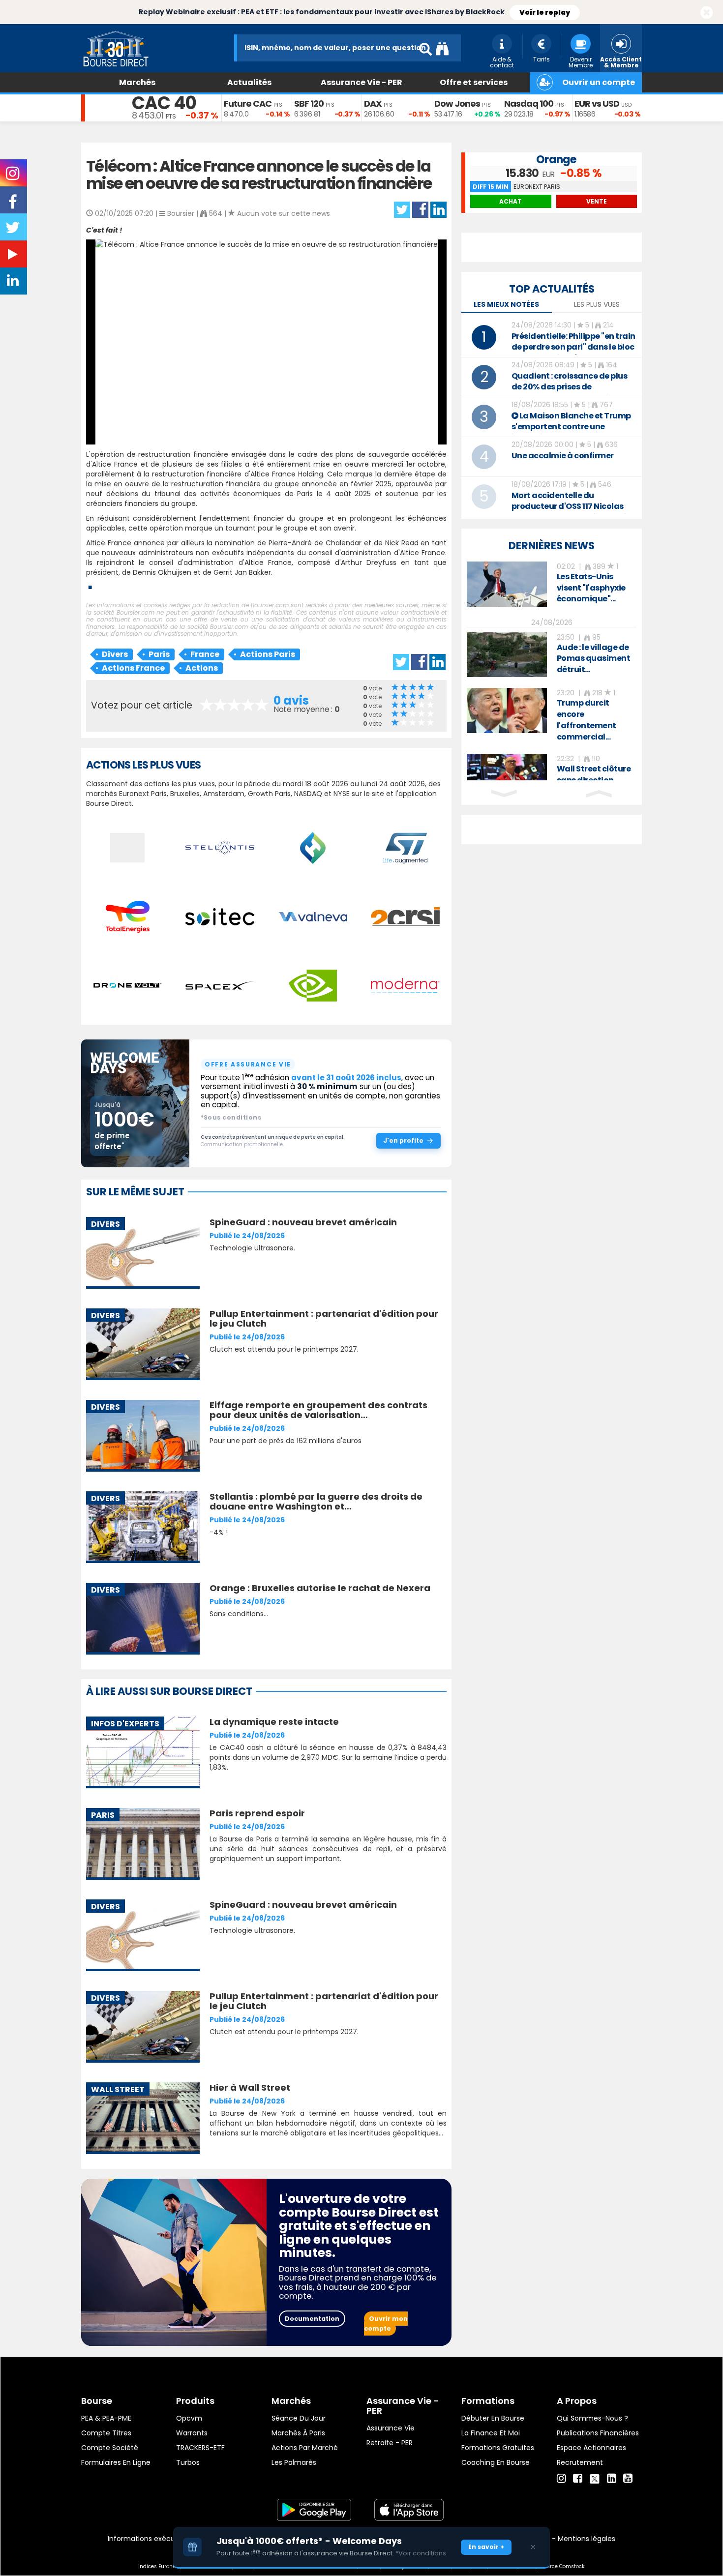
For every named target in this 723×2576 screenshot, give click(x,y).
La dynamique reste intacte (274, 1722)
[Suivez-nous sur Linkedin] (14, 283)
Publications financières (598, 2433)
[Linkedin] (612, 2479)
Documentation (312, 2319)
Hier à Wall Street (250, 2087)
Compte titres (106, 2433)
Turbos (188, 2462)
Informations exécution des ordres (167, 2539)
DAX (373, 104)
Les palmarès (294, 2462)
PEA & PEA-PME (106, 2418)
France (205, 654)
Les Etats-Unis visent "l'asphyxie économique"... (591, 588)
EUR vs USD (597, 104)
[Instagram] (561, 2479)
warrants (192, 2433)
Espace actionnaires (591, 2448)
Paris (159, 654)
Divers (115, 654)
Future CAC (248, 104)
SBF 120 (309, 104)
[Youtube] (628, 2479)
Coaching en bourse (496, 2462)
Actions (202, 668)
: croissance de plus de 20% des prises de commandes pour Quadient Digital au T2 (570, 392)
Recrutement (580, 2462)
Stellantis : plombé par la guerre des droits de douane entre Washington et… (316, 1501)
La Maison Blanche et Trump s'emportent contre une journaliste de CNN (571, 427)
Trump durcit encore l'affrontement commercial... (587, 720)
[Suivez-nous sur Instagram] (14, 177)
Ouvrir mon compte (386, 2324)
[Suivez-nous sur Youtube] (14, 256)
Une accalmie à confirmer (563, 456)
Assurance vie (391, 2428)
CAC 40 (164, 103)
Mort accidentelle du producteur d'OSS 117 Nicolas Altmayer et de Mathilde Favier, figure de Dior (574, 512)
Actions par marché (305, 2448)
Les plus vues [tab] (597, 304)
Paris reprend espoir (257, 1813)
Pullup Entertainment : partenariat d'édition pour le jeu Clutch (324, 1318)
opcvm (189, 2418)
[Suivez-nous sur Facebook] (14, 205)
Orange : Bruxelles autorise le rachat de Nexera (320, 1588)
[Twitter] (595, 2477)
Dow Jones (457, 104)
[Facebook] (578, 2479)
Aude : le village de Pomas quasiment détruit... (594, 659)
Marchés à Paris (298, 2433)
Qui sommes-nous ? (592, 2418)
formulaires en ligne (116, 2462)
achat (511, 201)
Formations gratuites (498, 2448)
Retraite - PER (390, 2443)
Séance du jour (299, 2418)
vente (597, 201)
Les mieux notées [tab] (506, 304)
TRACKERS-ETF (200, 2448)
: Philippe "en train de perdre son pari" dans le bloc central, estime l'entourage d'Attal (573, 352)
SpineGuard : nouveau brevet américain (303, 1222)
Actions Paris (268, 654)
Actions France (133, 668)
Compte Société (110, 2448)
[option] (552, 584)
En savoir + (486, 2547)
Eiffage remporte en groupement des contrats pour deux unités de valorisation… (318, 1410)
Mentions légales (587, 2539)
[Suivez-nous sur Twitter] (14, 231)
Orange (556, 160)
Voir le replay (545, 12)
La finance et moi (491, 2433)
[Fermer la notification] (707, 13)
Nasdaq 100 (529, 104)
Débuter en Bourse (493, 2418)
